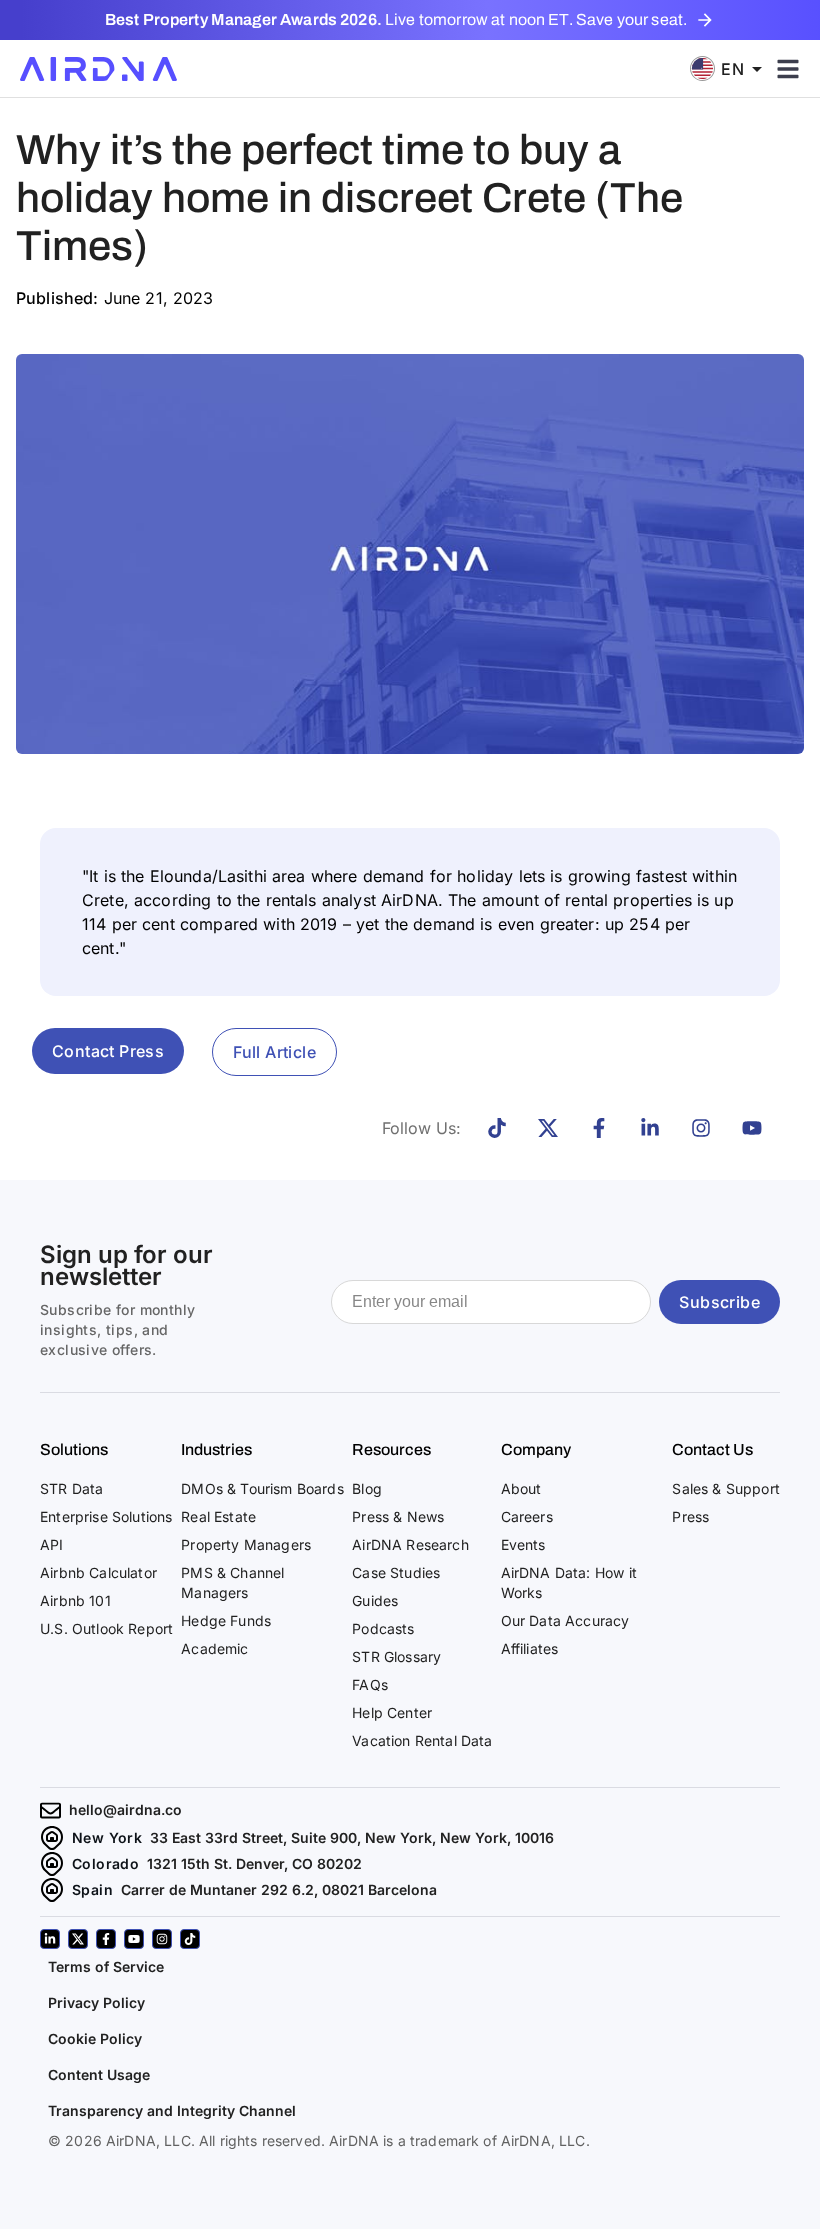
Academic (214, 1648)
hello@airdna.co (125, 1809)
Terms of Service (106, 1966)
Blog (367, 1488)
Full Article (274, 1052)
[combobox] (733, 68)
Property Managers (246, 1544)
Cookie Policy (95, 2038)
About (521, 1488)
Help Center (392, 1712)
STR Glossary (396, 1656)
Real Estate (218, 1516)
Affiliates (530, 1648)
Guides (375, 1600)
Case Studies (396, 1572)
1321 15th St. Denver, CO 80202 (254, 1863)
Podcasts (383, 1628)
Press (690, 1516)
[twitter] (78, 1939)
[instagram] (162, 1939)
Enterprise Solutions (106, 1516)
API (52, 1544)
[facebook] (106, 1939)
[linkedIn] (50, 1939)
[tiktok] (190, 1939)
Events (523, 1544)
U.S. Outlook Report (106, 1628)
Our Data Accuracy (565, 1620)
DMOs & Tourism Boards (262, 1488)
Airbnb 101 (75, 1600)
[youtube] (134, 1939)
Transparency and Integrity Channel (172, 2110)
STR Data (71, 1488)
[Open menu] (788, 69)
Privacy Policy (96, 2002)
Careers (527, 1516)
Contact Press (108, 1051)
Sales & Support (726, 1488)
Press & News (398, 1516)
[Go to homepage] (98, 69)
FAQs (370, 1684)
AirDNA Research (410, 1544)
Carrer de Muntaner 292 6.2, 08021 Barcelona (279, 1889)
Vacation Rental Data (422, 1740)
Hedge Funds (226, 1620)
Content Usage (99, 2074)
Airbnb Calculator (98, 1572)
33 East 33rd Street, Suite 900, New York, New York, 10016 (352, 1837)
